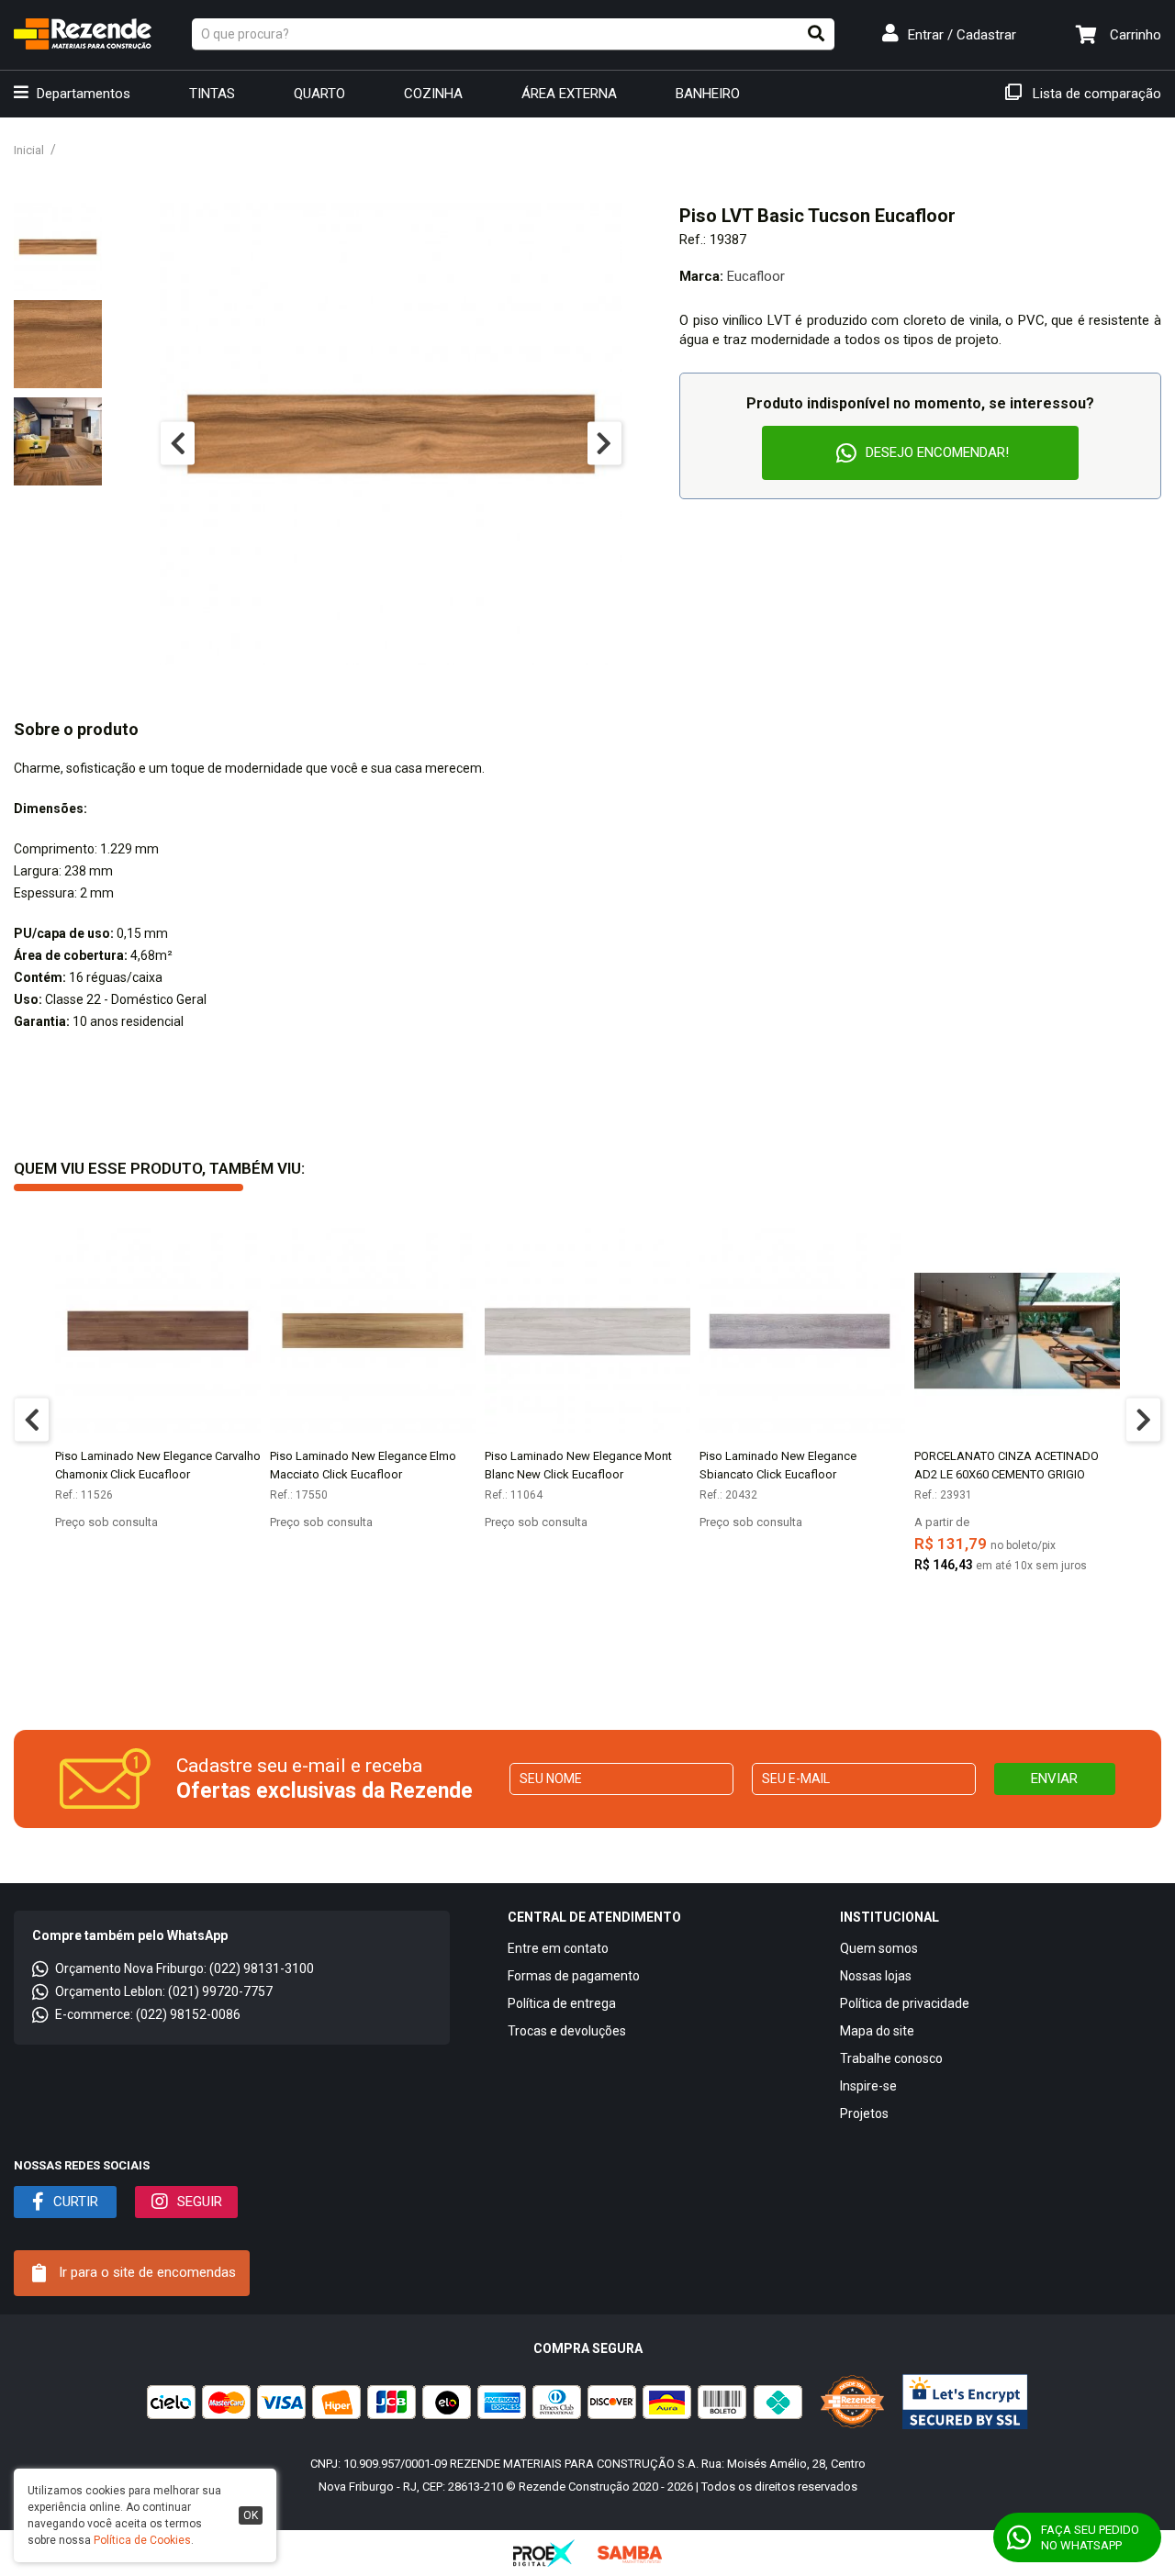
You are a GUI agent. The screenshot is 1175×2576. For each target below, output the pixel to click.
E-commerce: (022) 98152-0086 (148, 2014)
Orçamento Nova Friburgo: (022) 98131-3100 (185, 1968)
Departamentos (82, 94)
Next (604, 444)
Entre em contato (558, 1948)
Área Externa (569, 94)
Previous (178, 444)
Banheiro (708, 94)
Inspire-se (868, 2086)
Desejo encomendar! (937, 452)
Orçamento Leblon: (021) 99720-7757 (164, 1991)
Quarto (319, 94)
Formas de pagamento (574, 1976)
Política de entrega (562, 2003)
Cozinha (433, 94)
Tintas (212, 94)
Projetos (864, 2113)
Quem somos (879, 1948)
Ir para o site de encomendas (145, 2272)
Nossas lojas (876, 1976)
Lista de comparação (1095, 94)
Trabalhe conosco (891, 2058)
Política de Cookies (142, 2540)
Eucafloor (756, 276)
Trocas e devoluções (567, 2031)
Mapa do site (877, 2031)
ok (251, 2515)
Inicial (29, 150)
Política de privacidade (905, 2003)
